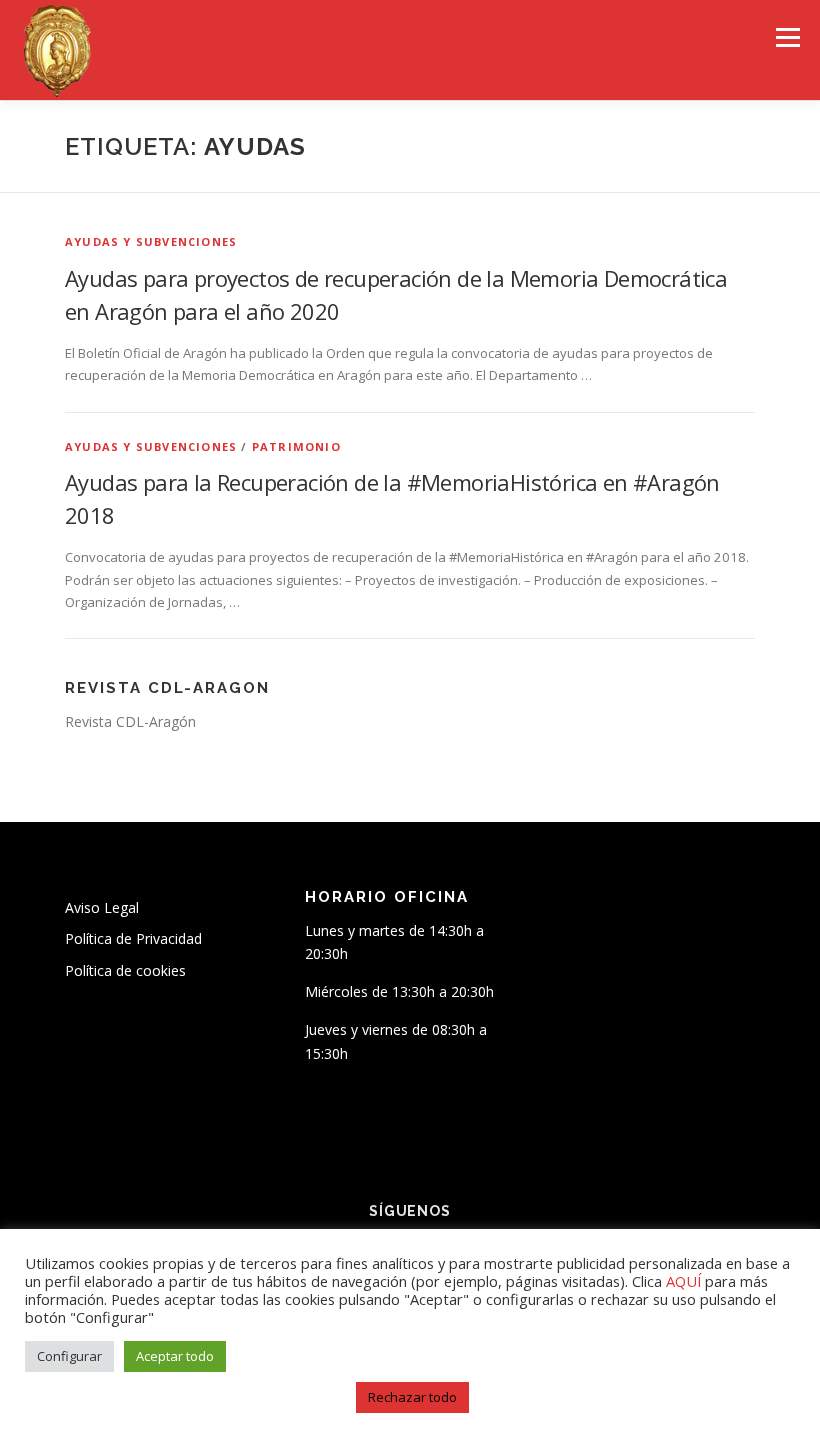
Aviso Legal (102, 907)
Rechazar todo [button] (412, 1397)
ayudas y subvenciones (151, 241)
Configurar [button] (69, 1356)
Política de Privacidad (133, 938)
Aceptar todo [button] (175, 1356)
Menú (787, 37)
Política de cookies (125, 970)
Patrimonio (296, 446)
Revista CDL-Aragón (130, 721)
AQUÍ (685, 1281)
